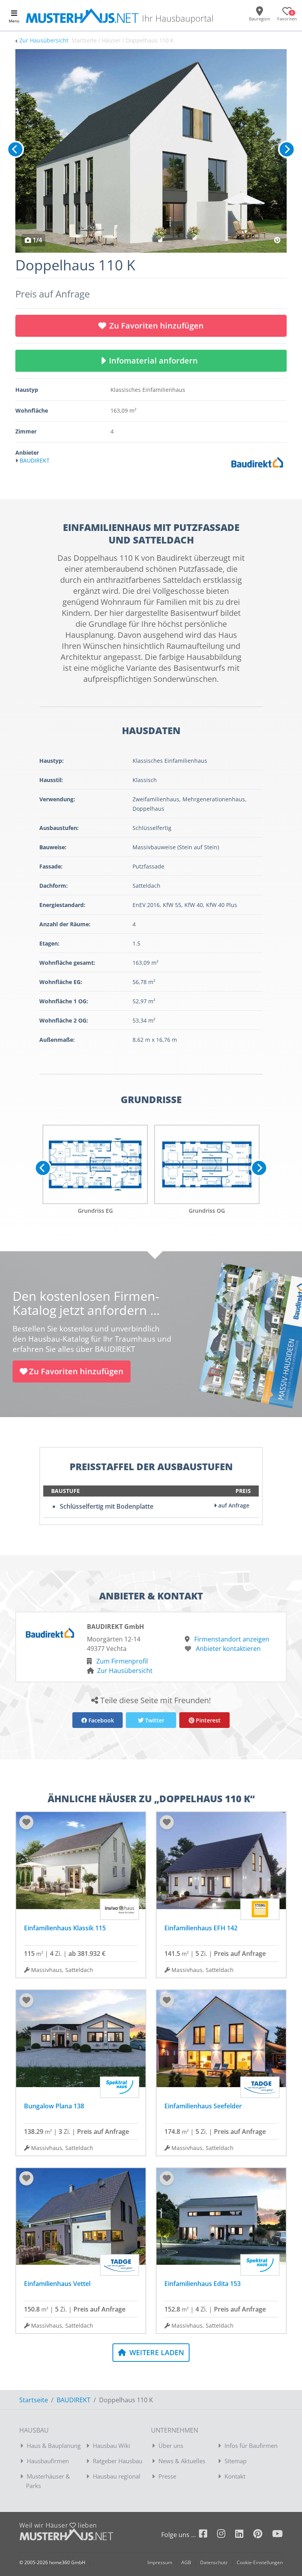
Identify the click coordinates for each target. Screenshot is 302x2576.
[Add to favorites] (26, 1822)
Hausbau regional (117, 2476)
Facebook (100, 1720)
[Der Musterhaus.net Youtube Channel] (277, 2535)
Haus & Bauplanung (54, 2446)
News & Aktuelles (182, 2461)
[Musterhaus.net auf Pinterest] (263, 2535)
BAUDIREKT (74, 2400)
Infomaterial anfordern (155, 361)
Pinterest (207, 1720)
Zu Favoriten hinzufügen (157, 326)
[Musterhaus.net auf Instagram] (226, 2535)
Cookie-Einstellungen (260, 2562)
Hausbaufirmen (48, 2461)
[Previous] (15, 149)
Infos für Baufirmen (251, 2446)
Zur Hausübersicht (44, 40)
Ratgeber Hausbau (118, 2461)
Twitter (154, 1720)
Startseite (34, 2400)
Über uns (171, 2446)
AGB (186, 2562)
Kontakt (235, 2476)
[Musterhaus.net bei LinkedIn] (244, 2535)
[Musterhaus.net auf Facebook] (208, 2535)
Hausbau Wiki (111, 2446)
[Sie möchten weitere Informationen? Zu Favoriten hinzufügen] (151, 151)
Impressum (160, 2562)
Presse (167, 2476)
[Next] (287, 149)
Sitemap (236, 2461)
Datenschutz (214, 2562)
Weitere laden (156, 2352)
